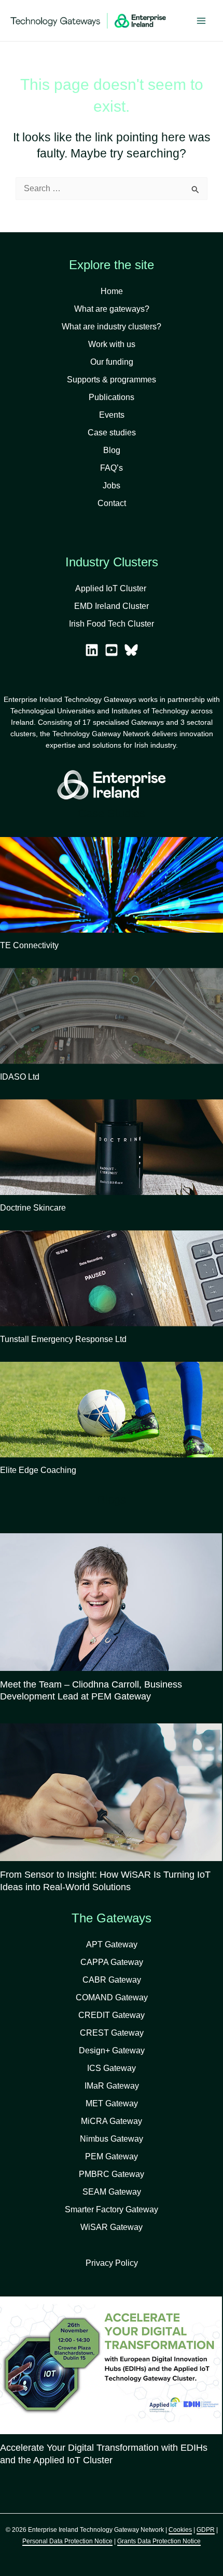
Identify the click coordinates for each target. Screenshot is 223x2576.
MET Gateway (112, 2103)
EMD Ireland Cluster (112, 606)
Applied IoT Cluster (112, 588)
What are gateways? (112, 309)
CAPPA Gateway (112, 1962)
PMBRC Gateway (112, 2174)
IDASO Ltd (20, 1077)
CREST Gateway (112, 2033)
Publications (112, 397)
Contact (112, 503)
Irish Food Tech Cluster (112, 624)
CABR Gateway (112, 1980)
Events (112, 415)
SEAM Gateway (112, 2192)
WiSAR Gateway (112, 2227)
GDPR (206, 2530)
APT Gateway (112, 1944)
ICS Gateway (112, 2068)
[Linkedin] (92, 650)
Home (112, 291)
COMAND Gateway (112, 1997)
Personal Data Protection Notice (67, 2541)
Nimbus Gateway (112, 2139)
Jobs (112, 486)
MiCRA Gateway (112, 2121)
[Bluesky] (131, 650)
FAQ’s (112, 468)
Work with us (112, 344)
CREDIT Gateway (112, 2015)
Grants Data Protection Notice (159, 2541)
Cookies (180, 2530)
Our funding (112, 362)
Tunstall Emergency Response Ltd (63, 1339)
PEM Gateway (112, 2156)
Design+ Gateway (112, 2050)
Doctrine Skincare (33, 1208)
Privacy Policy (112, 2263)
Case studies (112, 433)
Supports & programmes (112, 380)
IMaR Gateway (112, 2086)
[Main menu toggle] (201, 21)
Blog (112, 450)
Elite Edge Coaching (38, 1470)
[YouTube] (112, 650)
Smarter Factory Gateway (112, 2209)
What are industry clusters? (112, 327)
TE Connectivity (29, 945)
